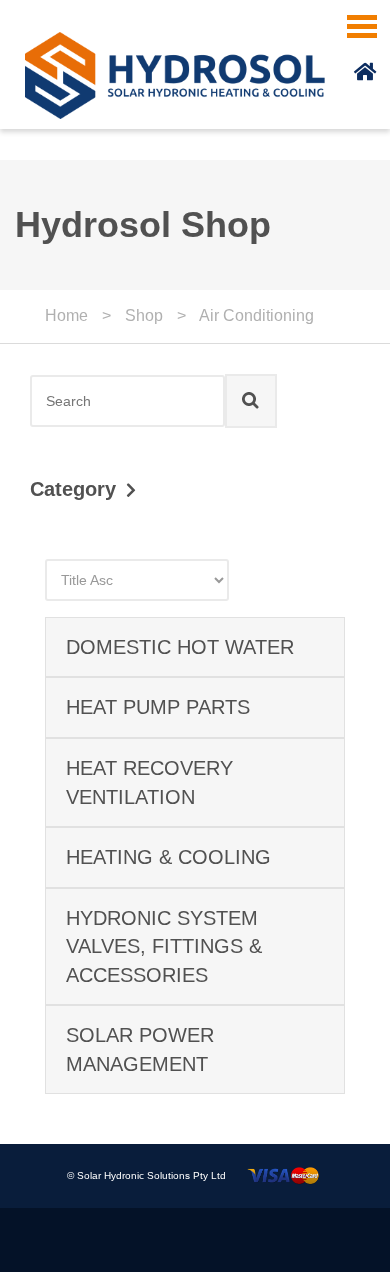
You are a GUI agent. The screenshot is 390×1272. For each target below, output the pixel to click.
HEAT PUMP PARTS (158, 707)
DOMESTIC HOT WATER (180, 647)
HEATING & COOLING (168, 857)
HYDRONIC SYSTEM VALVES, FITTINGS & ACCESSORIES (164, 946)
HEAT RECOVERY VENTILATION (149, 782)
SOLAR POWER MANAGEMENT (140, 1049)
